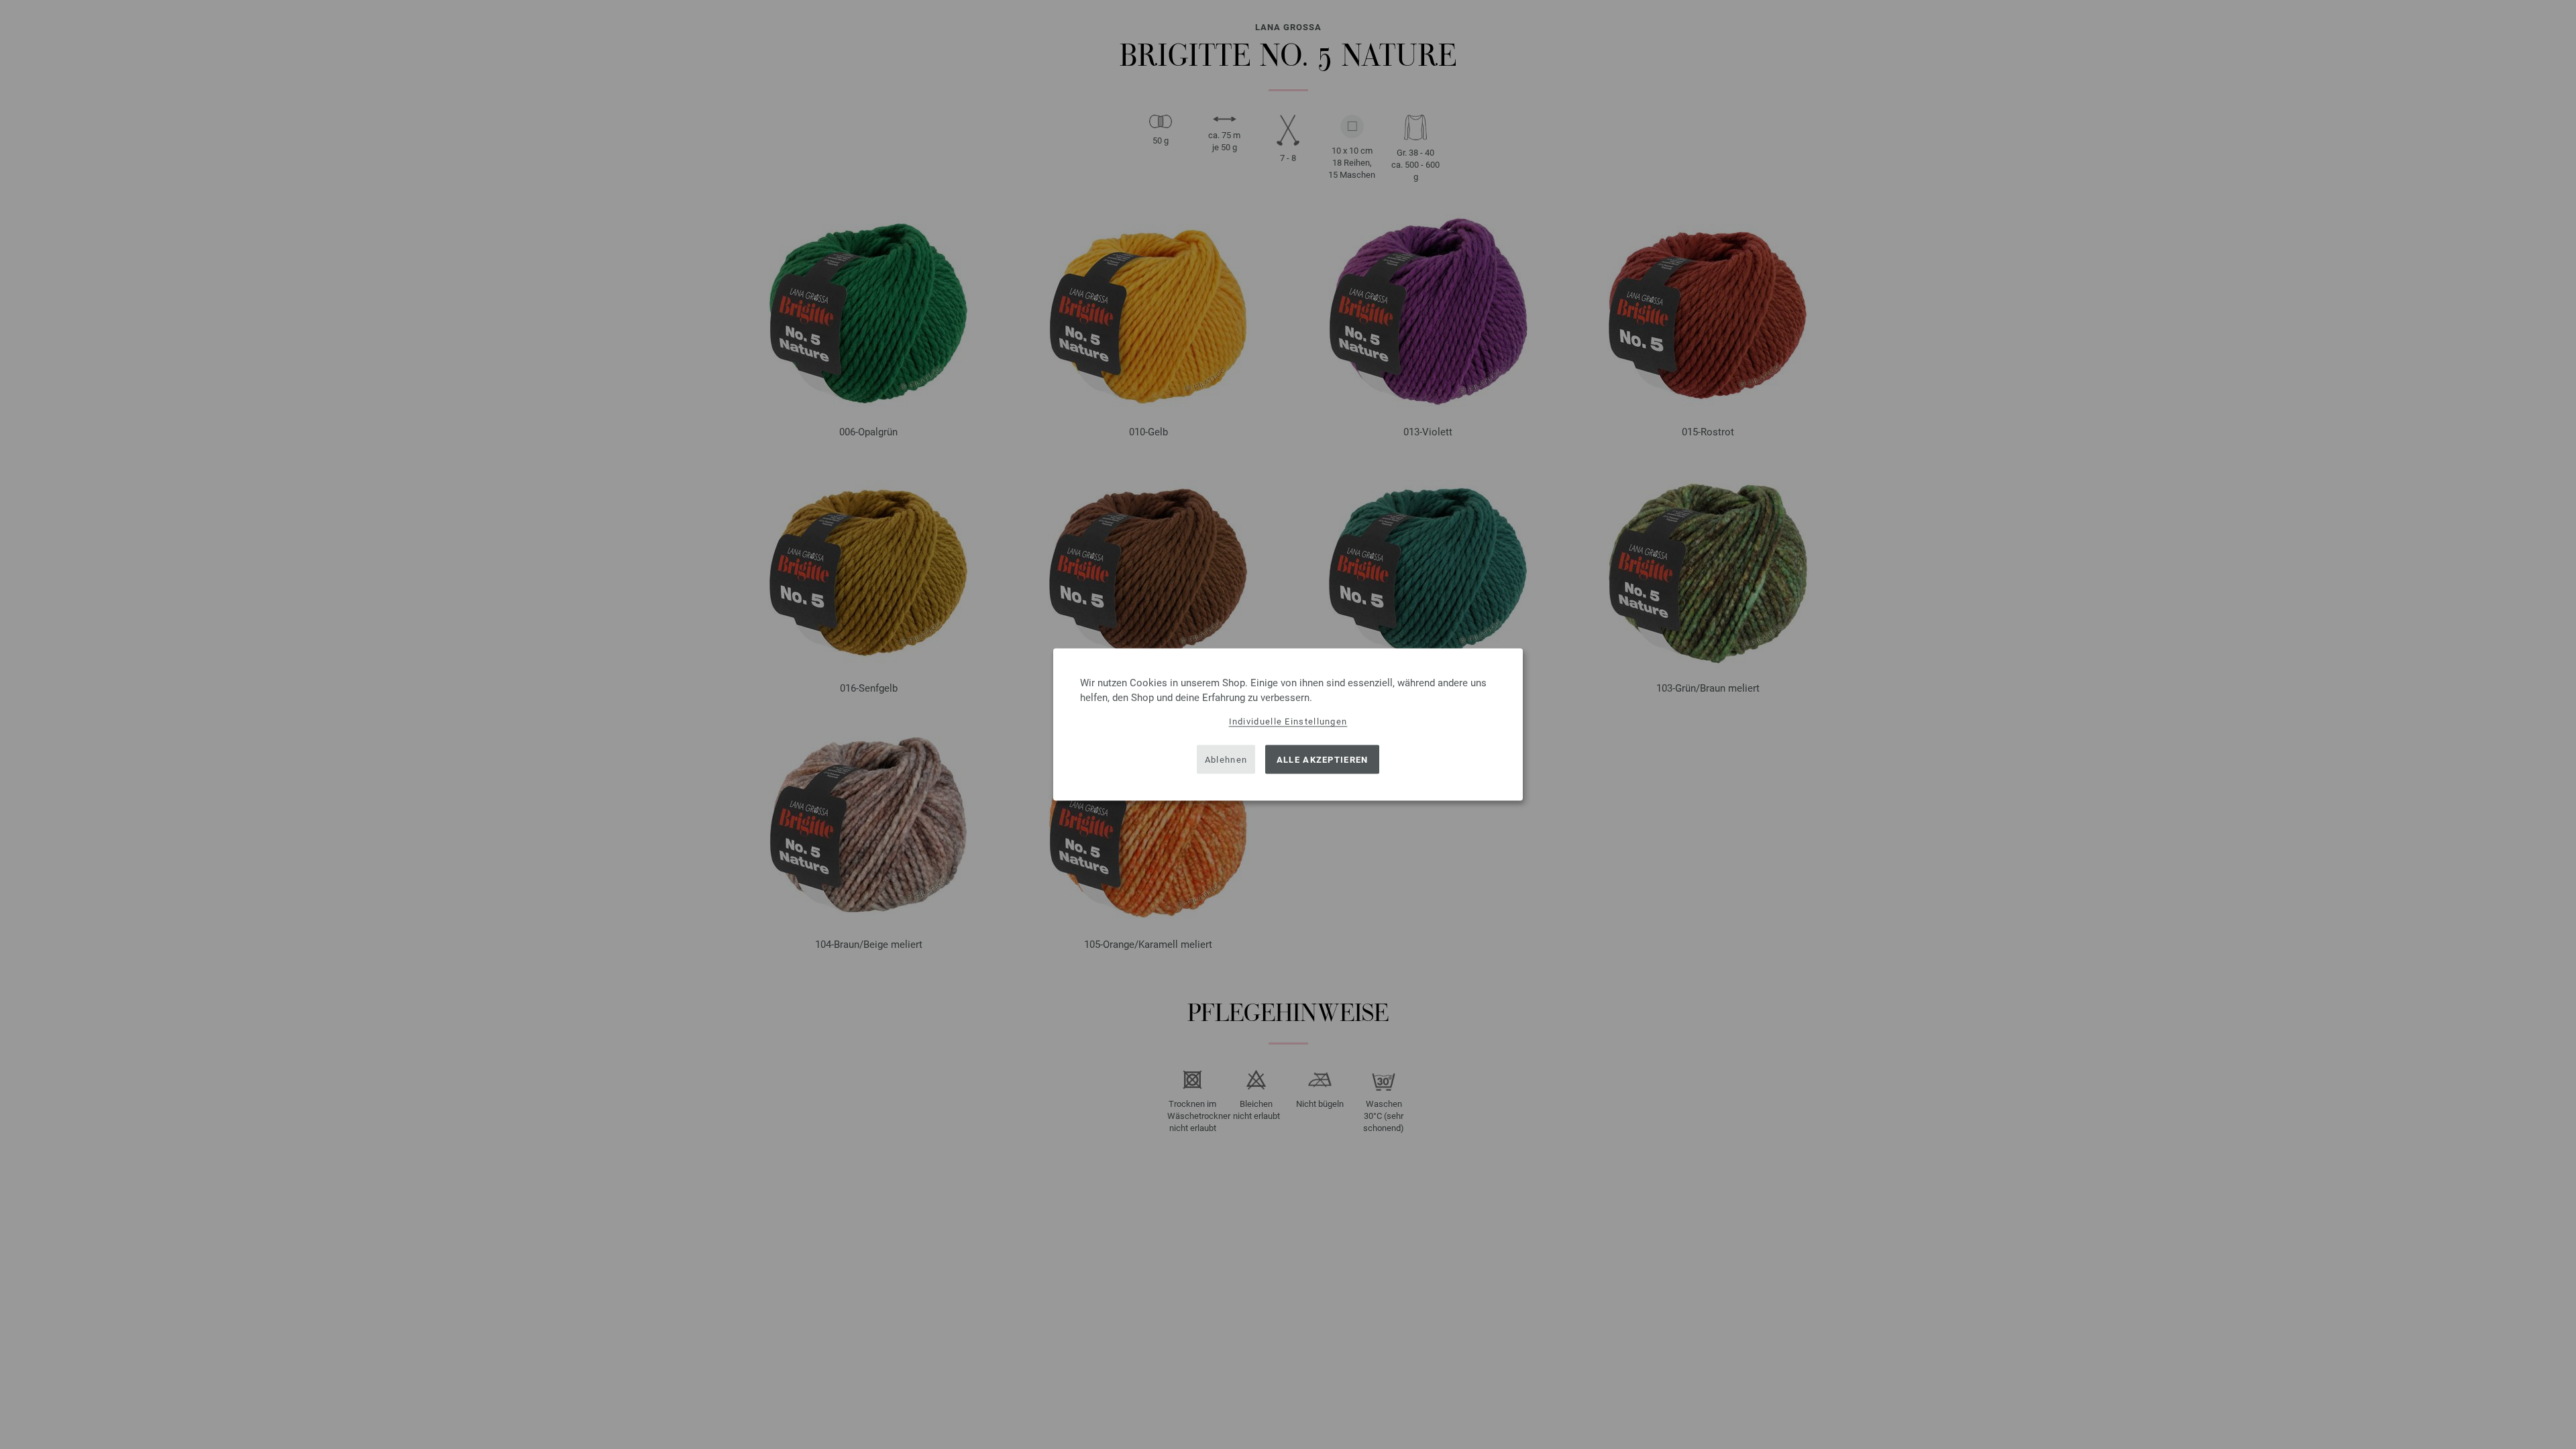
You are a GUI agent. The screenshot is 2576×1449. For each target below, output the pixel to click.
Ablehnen (1226, 759)
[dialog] (1288, 725)
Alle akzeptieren (1323, 759)
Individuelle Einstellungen (1288, 721)
